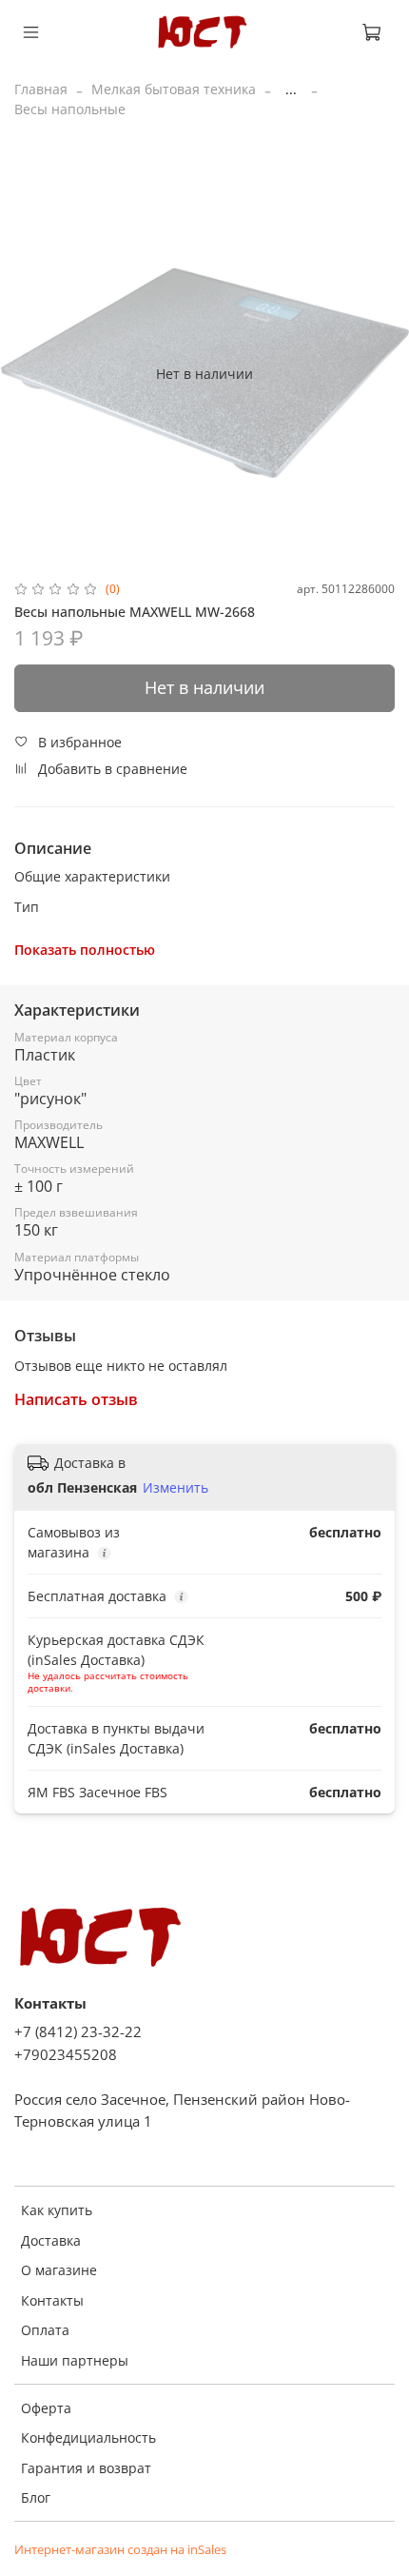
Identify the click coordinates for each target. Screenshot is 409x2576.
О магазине (59, 2270)
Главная (41, 89)
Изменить (175, 1488)
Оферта (46, 2408)
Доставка (51, 2240)
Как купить (57, 2210)
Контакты (52, 2300)
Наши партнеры (75, 2360)
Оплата (45, 2330)
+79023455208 (66, 2055)
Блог (36, 2497)
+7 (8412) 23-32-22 (78, 2032)
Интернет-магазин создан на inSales (120, 2550)
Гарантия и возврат (86, 2468)
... (291, 89)
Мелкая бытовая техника (174, 89)
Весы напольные (70, 109)
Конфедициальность (88, 2437)
